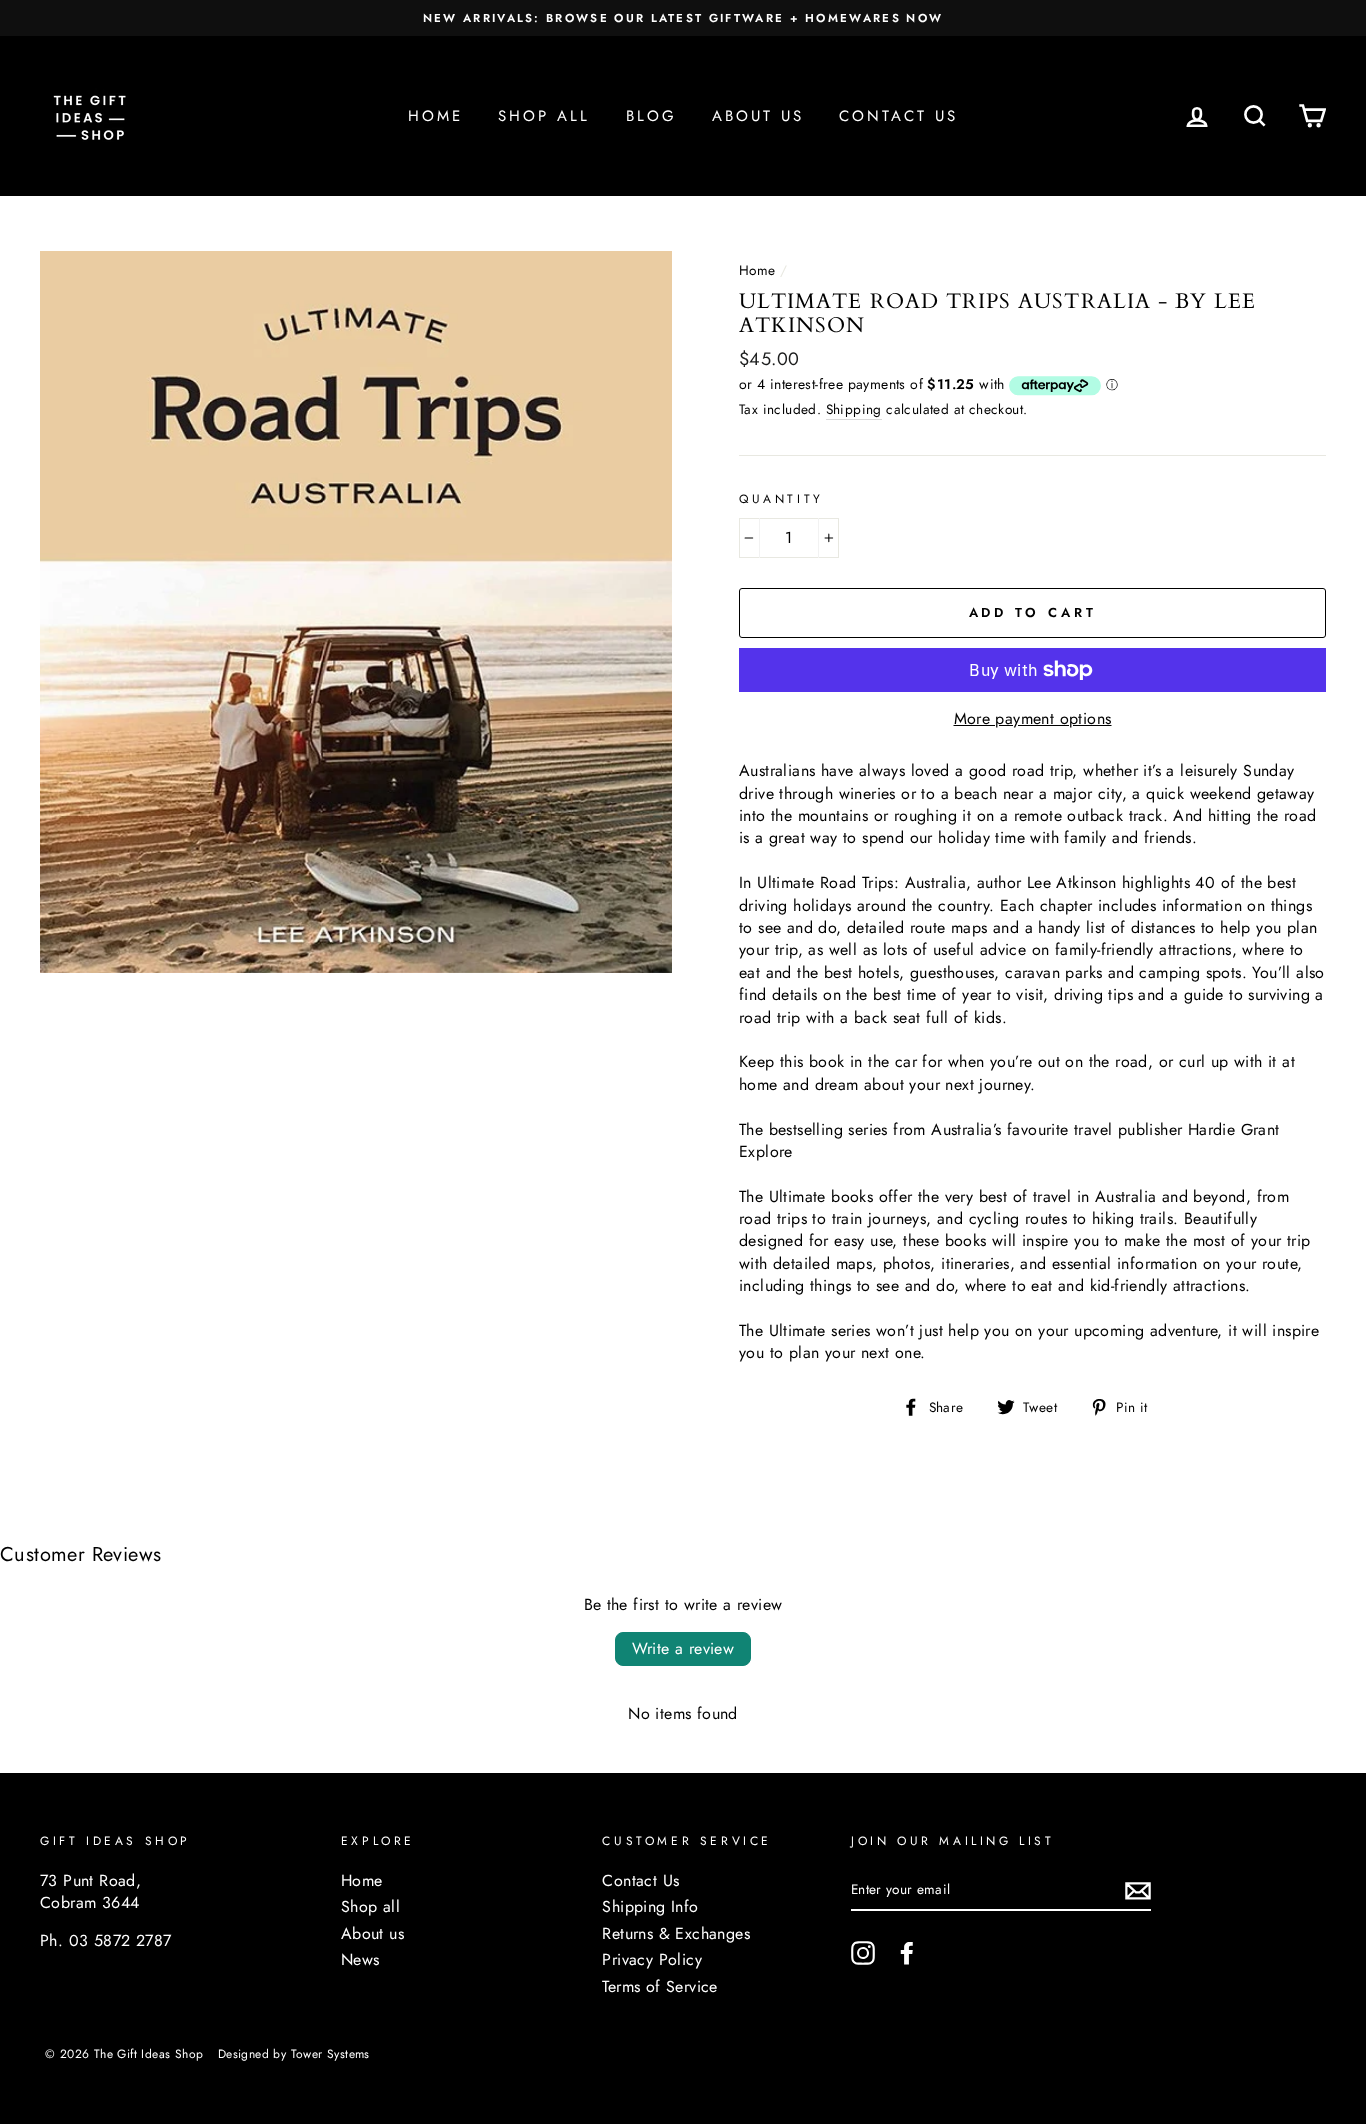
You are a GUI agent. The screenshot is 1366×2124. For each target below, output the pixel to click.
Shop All (544, 116)
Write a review (683, 1648)
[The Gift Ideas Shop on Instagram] (863, 1953)
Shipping (854, 409)
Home (435, 116)
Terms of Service (659, 1987)
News (360, 1960)
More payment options (1033, 719)
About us (372, 1934)
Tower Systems (330, 2054)
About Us (758, 116)
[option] (683, 18)
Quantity (781, 499)
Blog (651, 116)
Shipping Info (650, 1907)
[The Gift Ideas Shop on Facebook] (907, 1953)
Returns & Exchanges (676, 1934)
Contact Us (898, 116)
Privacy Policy (652, 1960)
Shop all (370, 1907)
